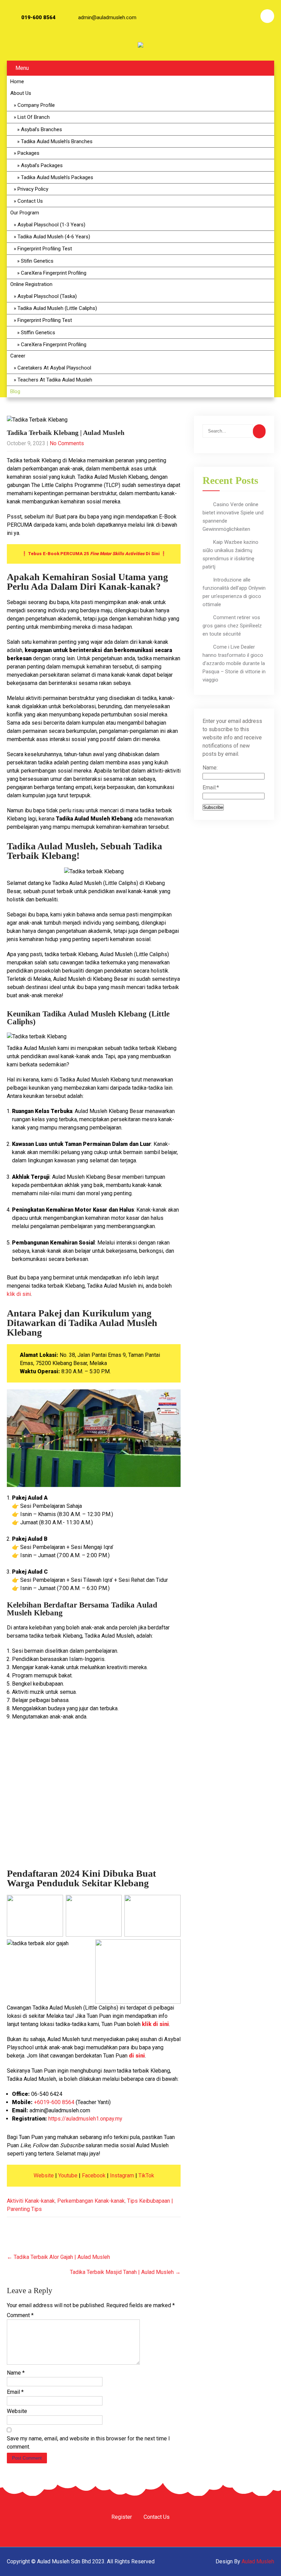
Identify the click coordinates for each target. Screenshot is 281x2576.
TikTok (146, 2175)
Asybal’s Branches (41, 129)
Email (15, 2392)
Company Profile (36, 105)
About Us (21, 93)
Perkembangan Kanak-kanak (91, 2201)
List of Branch (34, 117)
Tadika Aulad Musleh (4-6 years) (54, 237)
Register (122, 2517)
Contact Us (30, 201)
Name (16, 2373)
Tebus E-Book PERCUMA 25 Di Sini (94, 554)
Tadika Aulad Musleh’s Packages (57, 177)
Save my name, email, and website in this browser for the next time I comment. (88, 2443)
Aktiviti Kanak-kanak (31, 2201)
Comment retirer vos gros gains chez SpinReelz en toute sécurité (232, 626)
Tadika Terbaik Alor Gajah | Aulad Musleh (58, 2257)
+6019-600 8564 (54, 2102)
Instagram (122, 2175)
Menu (22, 68)
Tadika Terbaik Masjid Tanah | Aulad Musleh (125, 2272)
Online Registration (31, 284)
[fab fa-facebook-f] (211, 16)
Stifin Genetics (37, 261)
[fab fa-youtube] (248, 16)
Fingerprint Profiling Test (45, 249)
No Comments (67, 443)
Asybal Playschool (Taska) (47, 296)
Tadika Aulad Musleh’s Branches (57, 141)
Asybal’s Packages (42, 165)
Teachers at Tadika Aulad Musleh (55, 380)
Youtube (68, 2175)
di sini (137, 2056)
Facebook (94, 2175)
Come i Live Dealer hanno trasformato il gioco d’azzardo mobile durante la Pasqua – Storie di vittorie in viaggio (234, 663)
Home (17, 82)
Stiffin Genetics (38, 333)
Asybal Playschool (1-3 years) (51, 225)
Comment (20, 2315)
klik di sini (19, 1294)
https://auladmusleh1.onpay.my (85, 2119)
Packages (28, 153)
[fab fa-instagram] (230, 16)
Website (44, 2175)
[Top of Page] (261, 2561)
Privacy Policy (33, 189)
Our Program (25, 213)
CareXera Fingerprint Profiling (54, 273)
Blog (15, 391)
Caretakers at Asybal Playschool (54, 368)
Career (18, 356)
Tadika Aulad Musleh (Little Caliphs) (57, 308)
